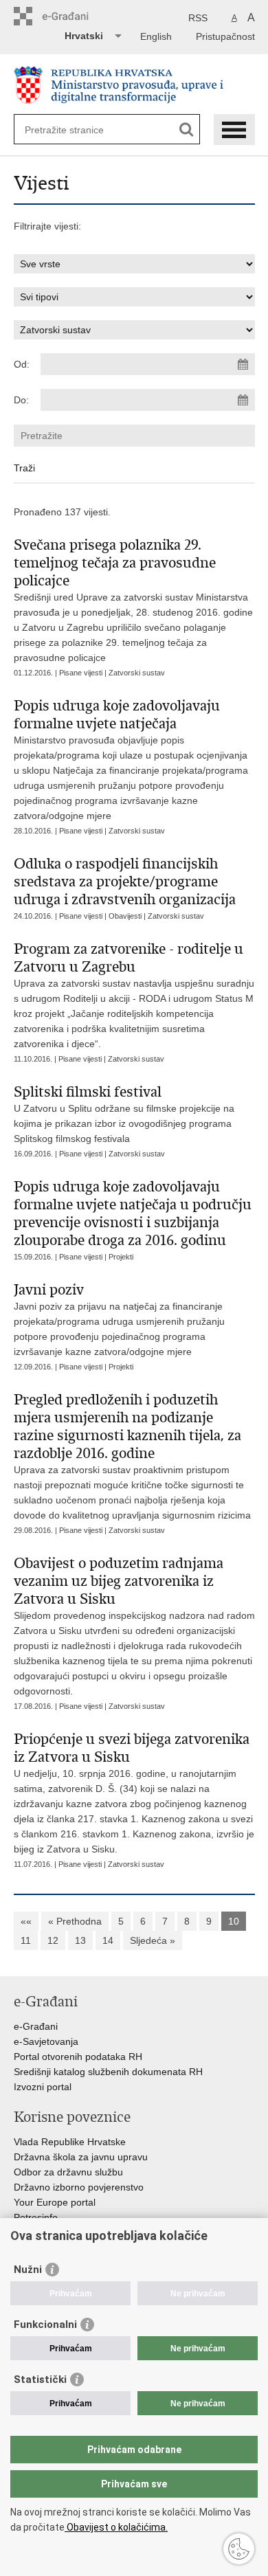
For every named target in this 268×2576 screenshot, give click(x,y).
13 (80, 1940)
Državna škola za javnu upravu (81, 2157)
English (156, 36)
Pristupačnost (225, 36)
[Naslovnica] (134, 85)
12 (53, 1940)
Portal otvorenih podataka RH (78, 2057)
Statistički (40, 2379)
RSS (198, 18)
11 (26, 1940)
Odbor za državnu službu (68, 2172)
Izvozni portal (43, 2087)
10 (234, 1921)
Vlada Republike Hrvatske (70, 2142)
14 (108, 1940)
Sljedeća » (153, 1940)
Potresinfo (36, 2217)
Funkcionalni (45, 2325)
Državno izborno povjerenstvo (79, 2187)
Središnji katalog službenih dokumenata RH (108, 2072)
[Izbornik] (234, 130)
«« (26, 1921)
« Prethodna (75, 1921)
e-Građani (36, 2026)
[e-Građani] (72, 16)
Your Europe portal (55, 2202)
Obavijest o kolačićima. (116, 2527)
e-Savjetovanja (46, 2041)
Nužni (28, 2270)
